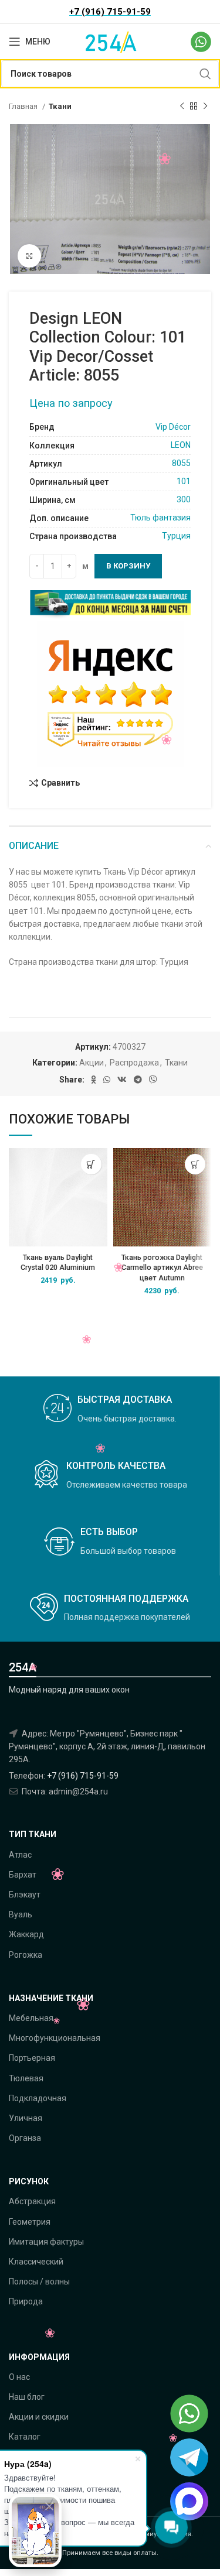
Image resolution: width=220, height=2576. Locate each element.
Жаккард (26, 1934)
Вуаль (21, 1914)
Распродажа (134, 1063)
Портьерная (32, 2058)
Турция (176, 536)
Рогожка (26, 1955)
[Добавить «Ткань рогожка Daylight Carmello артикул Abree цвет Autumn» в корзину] (195, 1164)
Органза (25, 2138)
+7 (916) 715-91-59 (83, 1776)
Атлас (20, 1855)
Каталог (25, 2437)
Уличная (26, 2118)
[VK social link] (122, 1080)
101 (182, 481)
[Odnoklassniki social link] (94, 1080)
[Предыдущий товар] (182, 107)
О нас (19, 2377)
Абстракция (32, 2201)
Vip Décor (173, 427)
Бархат (23, 1875)
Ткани (60, 106)
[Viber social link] (153, 1080)
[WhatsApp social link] (107, 1080)
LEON (181, 445)
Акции (92, 1063)
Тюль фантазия (160, 518)
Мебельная (31, 2018)
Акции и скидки (39, 2417)
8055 (181, 463)
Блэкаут (25, 1895)
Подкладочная (38, 2098)
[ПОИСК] (205, 74)
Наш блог (27, 2397)
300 (184, 499)
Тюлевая (26, 2078)
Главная (24, 106)
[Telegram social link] (138, 1080)
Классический (36, 2262)
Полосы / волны (39, 2282)
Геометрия (30, 2222)
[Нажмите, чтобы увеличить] (29, 256)
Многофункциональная (55, 2038)
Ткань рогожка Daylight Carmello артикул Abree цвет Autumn (162, 1268)
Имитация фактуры (46, 2242)
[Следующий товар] (205, 107)
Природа (26, 2301)
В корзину (128, 566)
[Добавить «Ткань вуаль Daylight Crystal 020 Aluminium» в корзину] (91, 1164)
